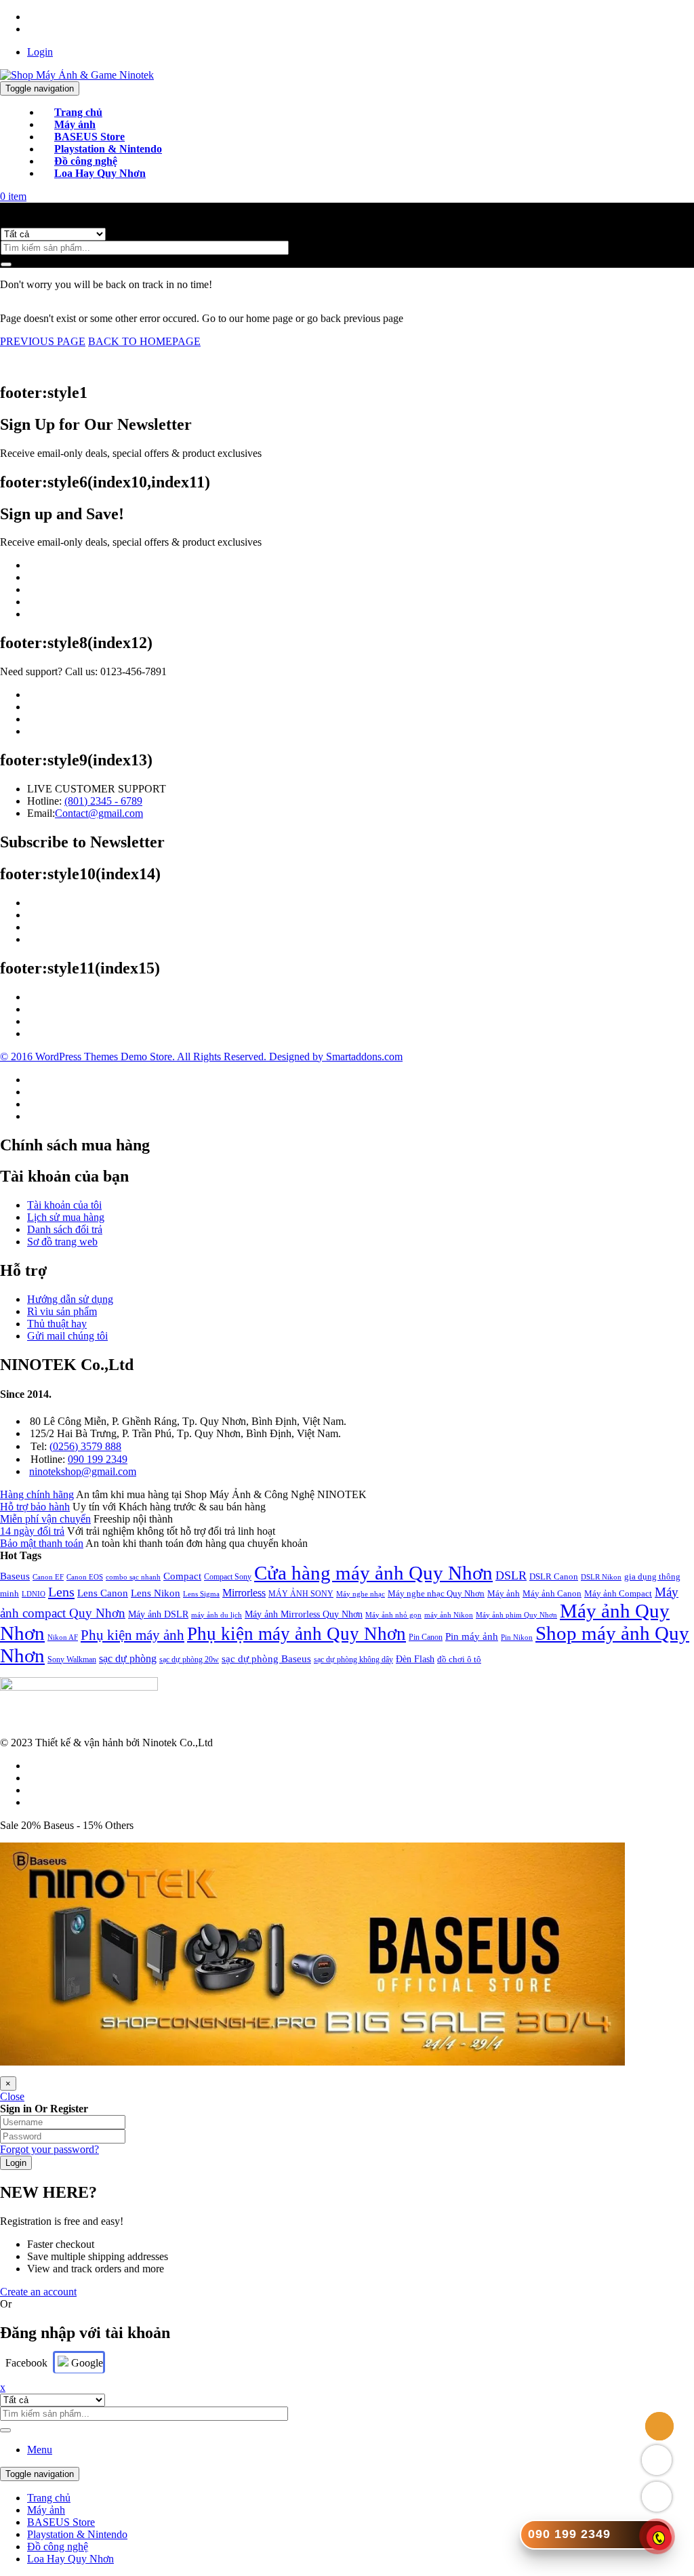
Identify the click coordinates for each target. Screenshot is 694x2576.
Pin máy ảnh (472, 1636)
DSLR (511, 1575)
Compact (182, 1576)
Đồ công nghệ (58, 2547)
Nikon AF (63, 1637)
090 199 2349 (98, 1459)
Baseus (15, 1576)
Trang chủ (49, 2498)
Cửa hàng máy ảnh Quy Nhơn (373, 1573)
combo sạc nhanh (133, 1577)
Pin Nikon (517, 1637)
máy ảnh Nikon (449, 1615)
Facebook (26, 2363)
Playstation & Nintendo (77, 2534)
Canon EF (48, 1577)
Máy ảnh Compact (618, 1593)
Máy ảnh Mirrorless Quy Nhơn (304, 1614)
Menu (40, 2450)
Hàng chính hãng (37, 1494)
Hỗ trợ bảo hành (35, 1507)
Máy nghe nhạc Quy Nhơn (436, 1593)
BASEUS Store (61, 2522)
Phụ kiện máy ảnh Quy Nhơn (297, 1634)
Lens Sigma (201, 1594)
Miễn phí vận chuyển (45, 1519)
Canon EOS (85, 1577)
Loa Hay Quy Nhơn (70, 2559)
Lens (61, 1592)
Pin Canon (426, 1637)
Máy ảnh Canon (552, 1593)
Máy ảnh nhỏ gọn (393, 1615)
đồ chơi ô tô (459, 1659)
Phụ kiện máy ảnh (132, 1635)
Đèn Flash (415, 1659)
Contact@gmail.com (99, 813)
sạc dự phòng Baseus (266, 1658)
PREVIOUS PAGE (43, 341)
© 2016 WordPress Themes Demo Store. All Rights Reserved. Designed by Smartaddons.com (201, 1056)
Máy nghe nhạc (361, 1594)
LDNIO (34, 1594)
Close (12, 2096)
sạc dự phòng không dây (353, 1659)
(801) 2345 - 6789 (103, 801)
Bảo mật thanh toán (42, 1543)
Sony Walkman (72, 1659)
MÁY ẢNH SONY (301, 1594)
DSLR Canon (554, 1576)
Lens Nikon (156, 1593)
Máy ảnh (504, 1593)
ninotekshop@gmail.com (83, 1471)
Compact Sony (228, 1577)
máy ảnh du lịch (217, 1615)
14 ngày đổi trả (32, 1531)
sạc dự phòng (128, 1658)
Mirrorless (244, 1593)
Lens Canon (103, 1593)
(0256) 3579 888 (85, 1446)
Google (86, 2363)
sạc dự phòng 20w (189, 1659)
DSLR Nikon (601, 1577)
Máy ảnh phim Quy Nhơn (516, 1615)
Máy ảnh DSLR (158, 1614)
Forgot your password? (49, 2149)
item (13, 196)
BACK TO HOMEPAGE (144, 341)
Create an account (38, 2292)
